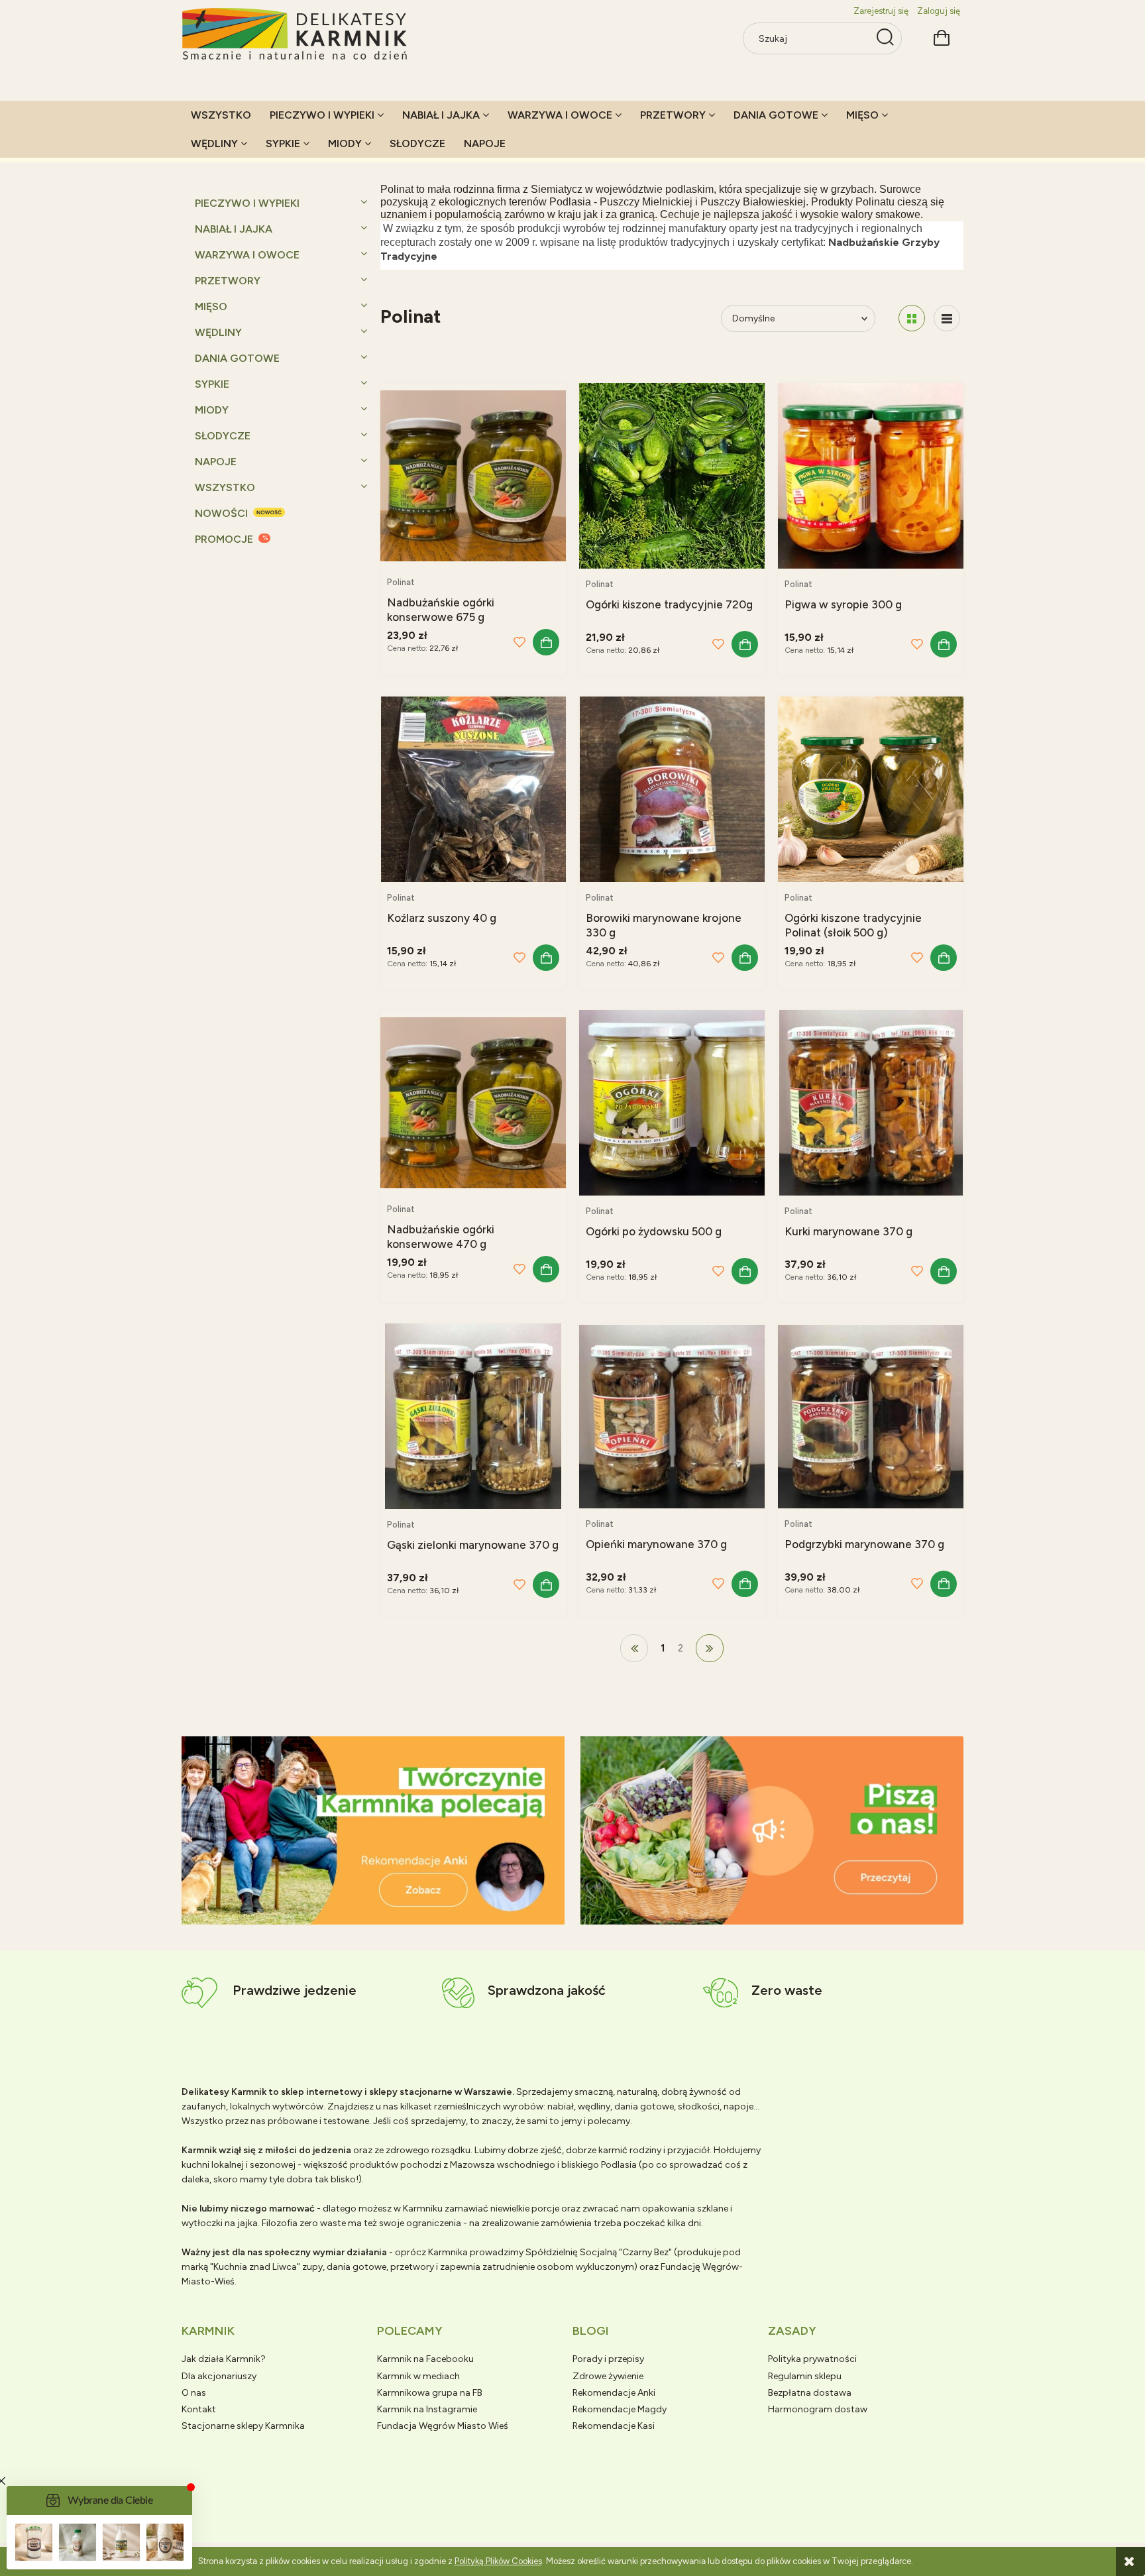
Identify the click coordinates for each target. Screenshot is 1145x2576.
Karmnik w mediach (418, 2376)
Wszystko (225, 487)
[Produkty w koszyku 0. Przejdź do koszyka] (942, 36)
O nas (194, 2393)
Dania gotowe (237, 358)
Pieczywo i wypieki (247, 203)
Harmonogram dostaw (818, 2409)
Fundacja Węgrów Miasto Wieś (443, 2426)
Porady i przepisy (608, 2359)
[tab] (357, 1914)
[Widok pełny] (947, 318)
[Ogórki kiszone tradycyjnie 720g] (672, 476)
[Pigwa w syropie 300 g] (871, 476)
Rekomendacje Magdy (620, 2409)
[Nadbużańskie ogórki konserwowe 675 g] (473, 475)
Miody (212, 410)
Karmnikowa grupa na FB (430, 2393)
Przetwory (228, 281)
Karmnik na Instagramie (427, 2409)
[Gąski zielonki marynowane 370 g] (473, 1416)
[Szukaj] (885, 38)
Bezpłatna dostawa (810, 2393)
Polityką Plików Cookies (498, 2561)
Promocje (224, 539)
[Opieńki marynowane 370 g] (672, 1416)
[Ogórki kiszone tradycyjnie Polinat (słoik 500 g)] (871, 789)
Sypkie (212, 384)
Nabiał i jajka (234, 229)
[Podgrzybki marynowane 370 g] (871, 1416)
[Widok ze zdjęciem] (912, 318)
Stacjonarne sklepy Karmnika (243, 2426)
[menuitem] (221, 115)
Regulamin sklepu (805, 2376)
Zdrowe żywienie (608, 2376)
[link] (373, 1830)
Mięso (211, 307)
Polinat (401, 582)
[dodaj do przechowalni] (519, 642)
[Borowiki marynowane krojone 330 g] (672, 789)
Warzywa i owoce (247, 255)
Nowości (221, 513)
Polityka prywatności (812, 2359)
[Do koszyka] (546, 642)
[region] (373, 1830)
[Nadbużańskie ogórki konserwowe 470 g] (473, 1102)
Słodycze (223, 436)
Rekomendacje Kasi (614, 2426)
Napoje (216, 462)
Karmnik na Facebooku (425, 2359)
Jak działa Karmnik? (224, 2359)
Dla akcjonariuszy (219, 2376)
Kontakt (199, 2409)
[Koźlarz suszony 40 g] (473, 789)
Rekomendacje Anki (614, 2393)
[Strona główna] (296, 35)
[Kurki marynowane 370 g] (871, 1103)
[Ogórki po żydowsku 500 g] (672, 1103)
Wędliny (218, 332)
